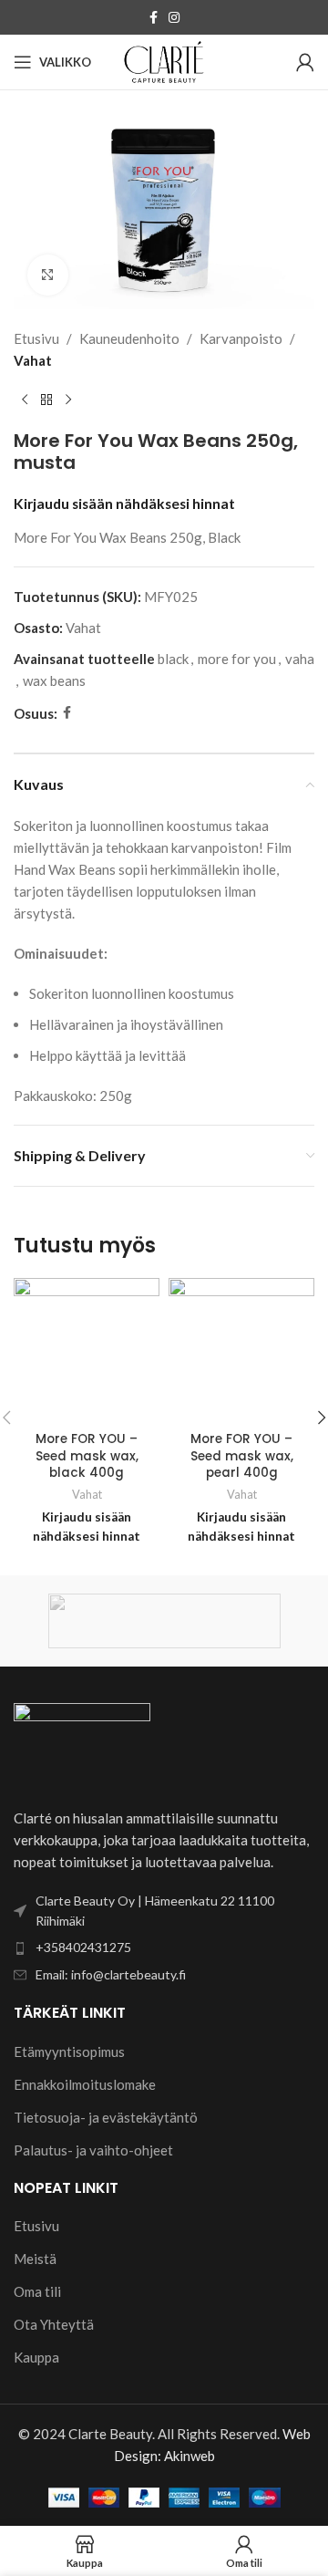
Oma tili (37, 2291)
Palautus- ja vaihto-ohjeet (93, 2150)
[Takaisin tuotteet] (46, 400)
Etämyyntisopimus (69, 2051)
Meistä (35, 2259)
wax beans (54, 680)
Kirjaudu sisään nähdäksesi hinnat (124, 504)
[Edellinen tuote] (25, 400)
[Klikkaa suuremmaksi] (48, 275)
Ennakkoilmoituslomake (85, 2084)
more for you (237, 659)
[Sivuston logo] (164, 60)
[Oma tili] (305, 62)
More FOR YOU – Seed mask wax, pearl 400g (242, 1456)
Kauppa (36, 2357)
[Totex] (164, 1621)
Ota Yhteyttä (54, 2324)
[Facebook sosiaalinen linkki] (154, 18)
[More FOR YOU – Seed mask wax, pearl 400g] (241, 1351)
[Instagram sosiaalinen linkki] (174, 18)
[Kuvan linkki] (82, 1743)
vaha (300, 659)
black (173, 659)
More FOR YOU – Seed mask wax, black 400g (87, 1456)
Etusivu (36, 338)
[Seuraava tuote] (68, 400)
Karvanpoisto (241, 338)
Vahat (33, 360)
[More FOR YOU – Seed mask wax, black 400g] (87, 1351)
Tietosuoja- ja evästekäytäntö (106, 2117)
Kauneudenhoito (129, 338)
